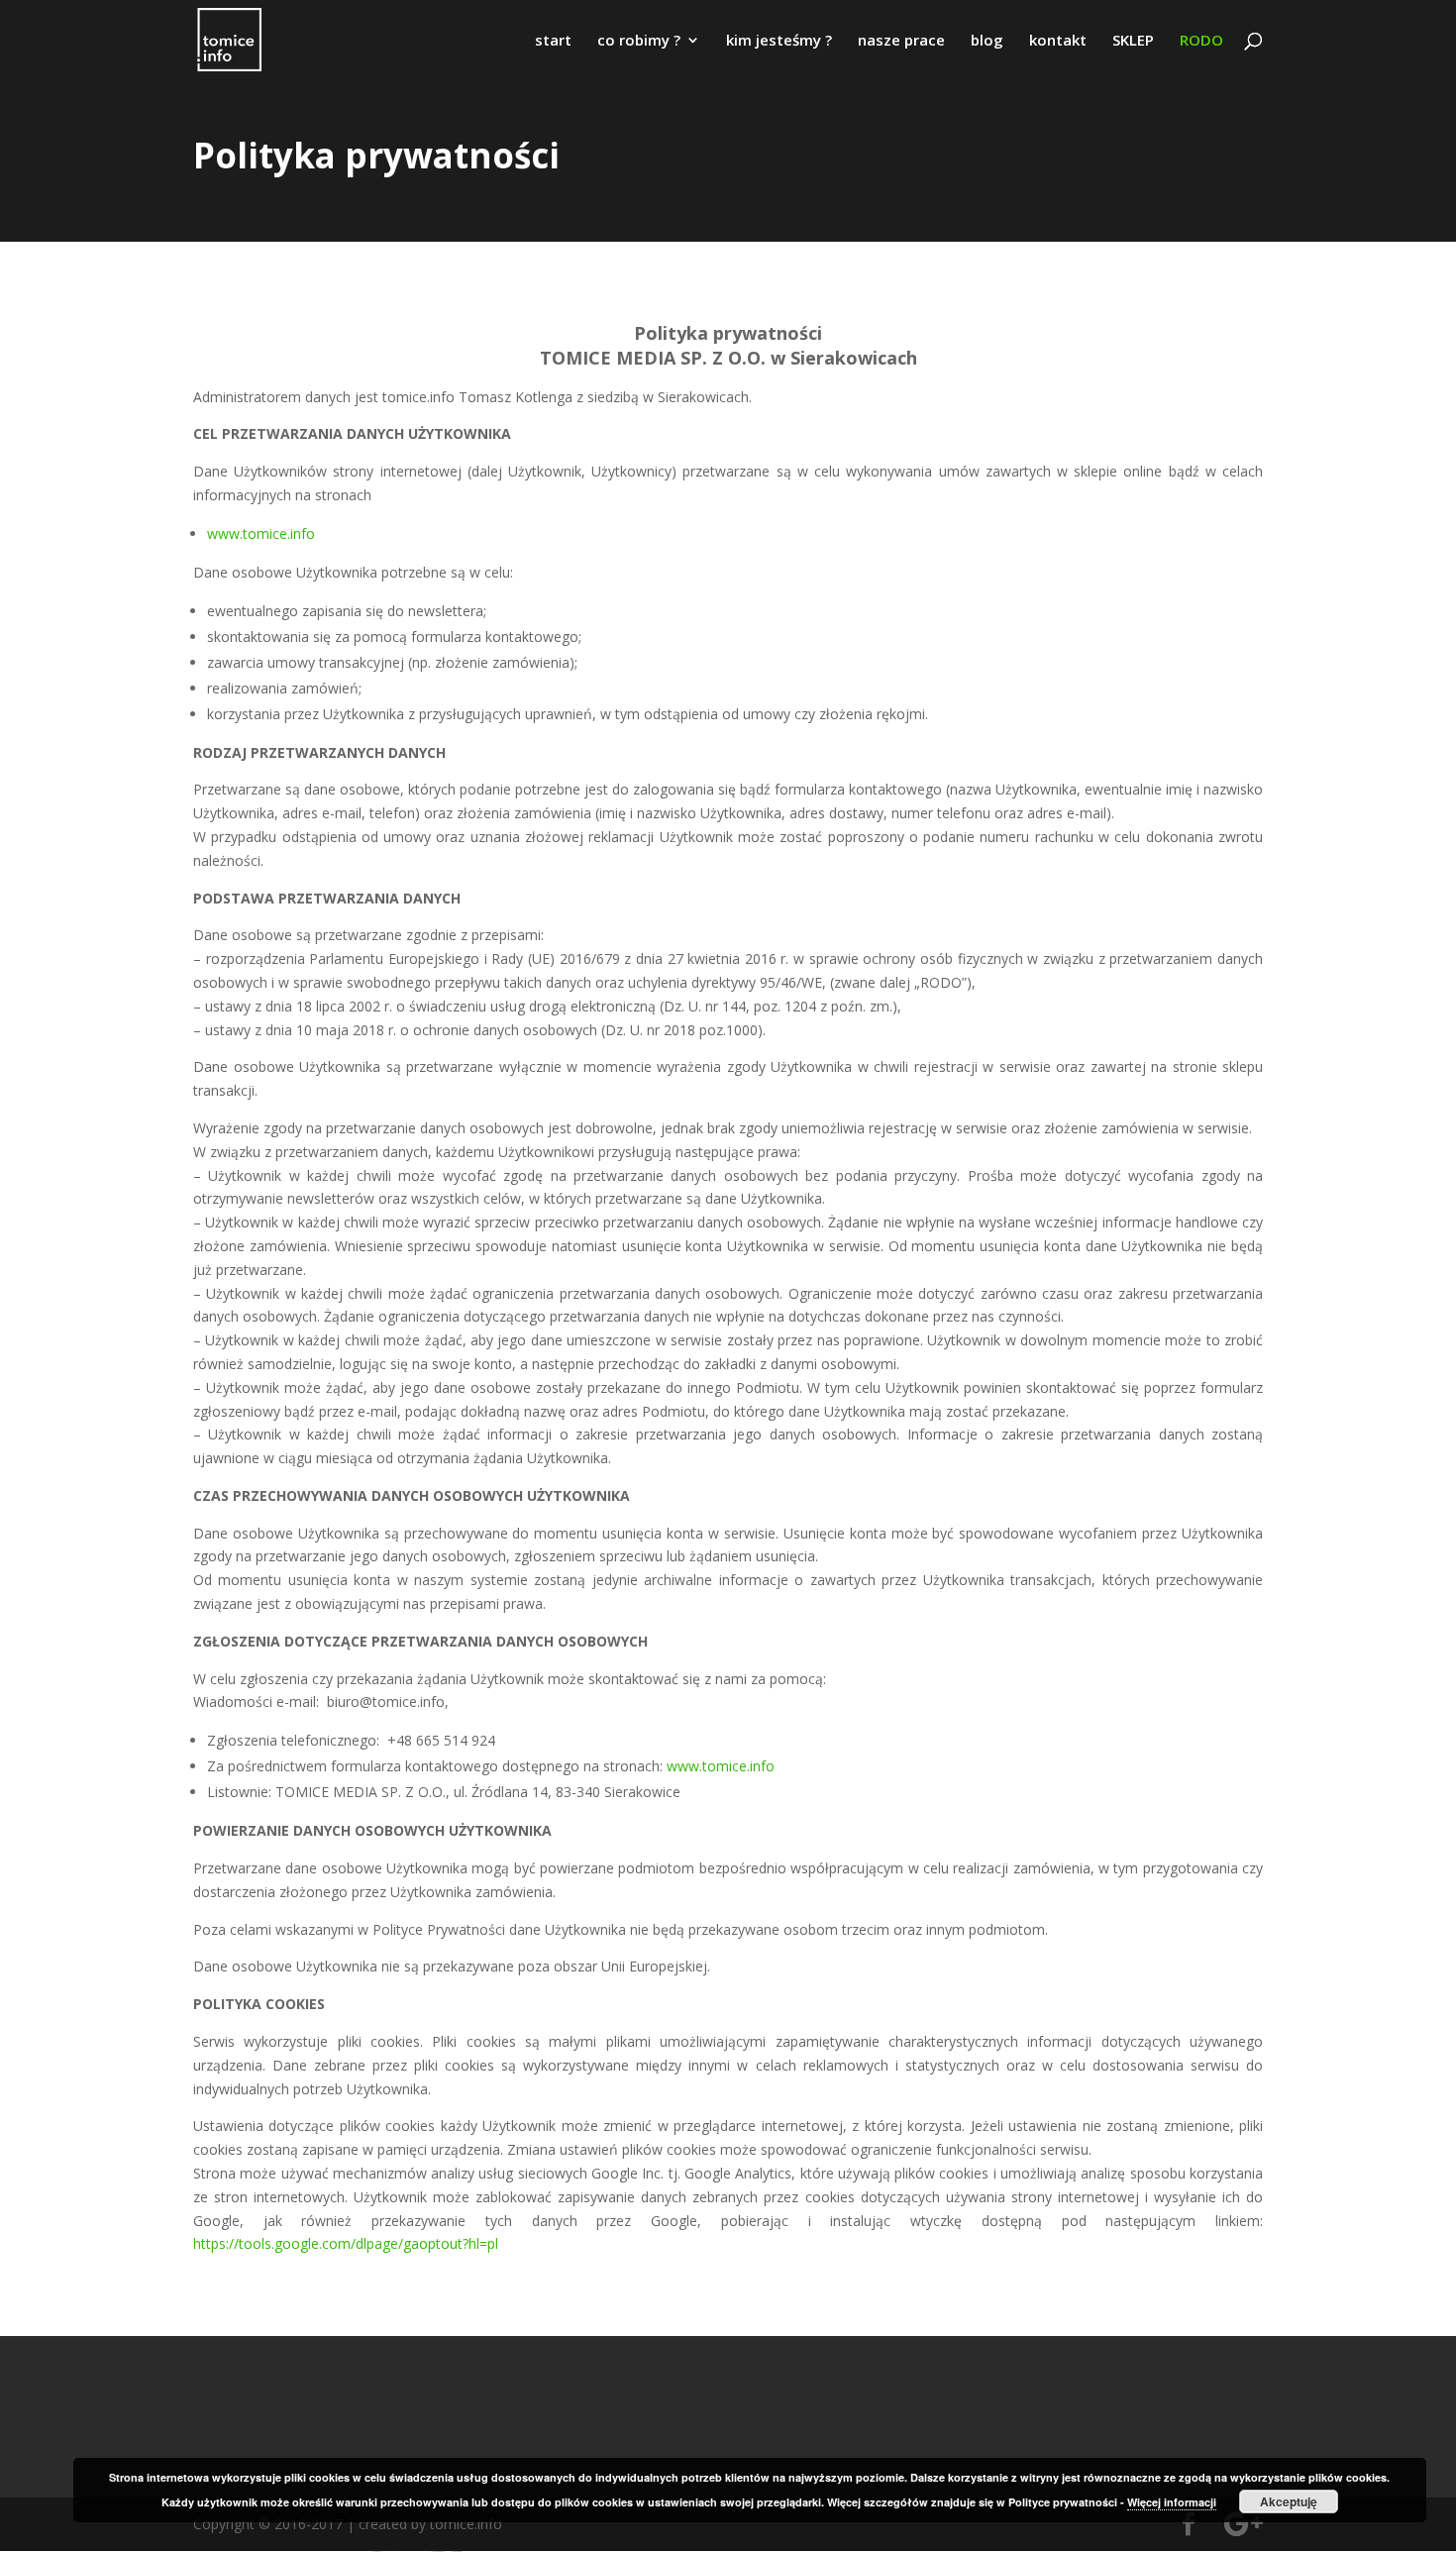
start (553, 41)
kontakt (1058, 41)
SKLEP (1133, 41)
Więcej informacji (1172, 2502)
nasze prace (901, 41)
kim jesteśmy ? (779, 41)
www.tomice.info (261, 533)
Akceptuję (1289, 2501)
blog (987, 41)
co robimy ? (639, 41)
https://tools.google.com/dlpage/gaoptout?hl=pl (346, 2243)
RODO (1201, 41)
